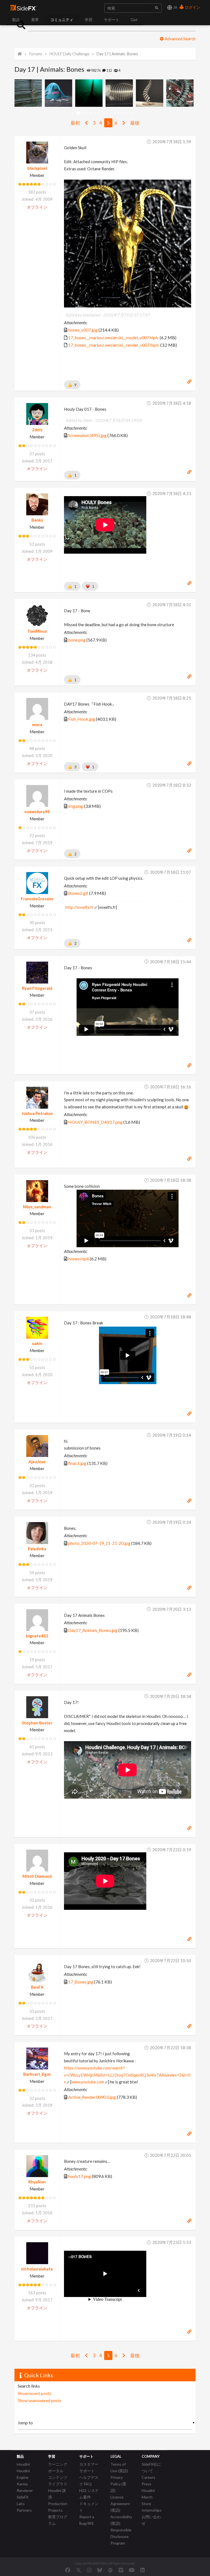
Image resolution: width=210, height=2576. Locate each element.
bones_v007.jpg (83, 330)
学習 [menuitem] (89, 20)
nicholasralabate (37, 2269)
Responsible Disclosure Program (121, 2536)
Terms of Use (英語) (119, 2467)
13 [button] (128, 113)
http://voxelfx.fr (79, 907)
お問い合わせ (151, 2520)
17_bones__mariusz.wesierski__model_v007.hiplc (113, 337)
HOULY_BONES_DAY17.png (95, 1122)
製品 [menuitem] (16, 20)
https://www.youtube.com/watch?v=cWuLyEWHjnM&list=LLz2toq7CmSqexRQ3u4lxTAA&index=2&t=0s (127, 2075)
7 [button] (103, 113)
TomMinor (37, 631)
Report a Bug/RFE (87, 2520)
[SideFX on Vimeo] (121, 2570)
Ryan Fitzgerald (37, 988)
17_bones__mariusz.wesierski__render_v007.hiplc (114, 345)
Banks (37, 520)
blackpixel (37, 168)
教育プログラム (58, 2520)
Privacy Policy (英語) (118, 2484)
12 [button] (123, 113)
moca (37, 725)
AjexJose (37, 1462)
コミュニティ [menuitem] (62, 20)
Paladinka (37, 1549)
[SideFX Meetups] (110, 2570)
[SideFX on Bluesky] (100, 2570)
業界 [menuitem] (35, 20)
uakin (37, 1343)
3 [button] (87, 113)
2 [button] (82, 113)
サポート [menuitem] (112, 20)
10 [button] (115, 113)
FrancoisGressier (37, 899)
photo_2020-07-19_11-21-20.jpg (99, 1543)
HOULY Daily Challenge (69, 54)
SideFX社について (151, 2467)
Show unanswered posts (40, 2400)
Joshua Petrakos (37, 1113)
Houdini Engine (23, 2474)
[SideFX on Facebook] (68, 2570)
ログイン (192, 7)
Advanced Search (180, 39)
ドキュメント (89, 2507)
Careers (148, 2477)
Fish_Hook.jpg (82, 719)
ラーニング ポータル (58, 2467)
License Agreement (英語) (120, 2504)
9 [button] (111, 113)
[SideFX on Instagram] (89, 2570)
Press (147, 2484)
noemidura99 (37, 812)
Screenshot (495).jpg (87, 435)
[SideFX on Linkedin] (142, 2570)
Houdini (23, 2464)
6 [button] (99, 113)
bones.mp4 (78, 1259)
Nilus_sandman (37, 1207)
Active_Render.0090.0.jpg (92, 2097)
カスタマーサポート (89, 2467)
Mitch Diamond (37, 1876)
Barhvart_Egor (37, 2074)
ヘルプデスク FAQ (89, 2481)
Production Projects (58, 2507)
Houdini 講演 (57, 2494)
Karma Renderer (25, 2487)
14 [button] (132, 113)
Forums (36, 54)
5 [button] (95, 113)
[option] (30, 93)
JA (175, 7)
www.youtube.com (88, 2082)
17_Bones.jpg (81, 1982)
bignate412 (37, 1636)
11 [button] (119, 113)
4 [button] (91, 113)
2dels (37, 430)
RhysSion (37, 2182)
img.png (76, 806)
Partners (24, 2510)
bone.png (77, 640)
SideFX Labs (23, 2500)
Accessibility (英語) (121, 2520)
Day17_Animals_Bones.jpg (93, 1630)
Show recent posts (34, 2393)
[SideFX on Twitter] (79, 2570)
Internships (152, 2510)
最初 (75, 123)
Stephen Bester (37, 1723)
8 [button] (107, 113)
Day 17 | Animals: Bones (117, 54)
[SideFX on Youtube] (132, 2570)
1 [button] (78, 113)
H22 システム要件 (89, 2494)
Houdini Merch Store (148, 2497)
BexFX (37, 1987)
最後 (135, 123)
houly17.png (80, 2176)
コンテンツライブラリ (58, 2481)
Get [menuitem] (134, 20)
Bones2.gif (78, 893)
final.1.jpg (77, 1463)
